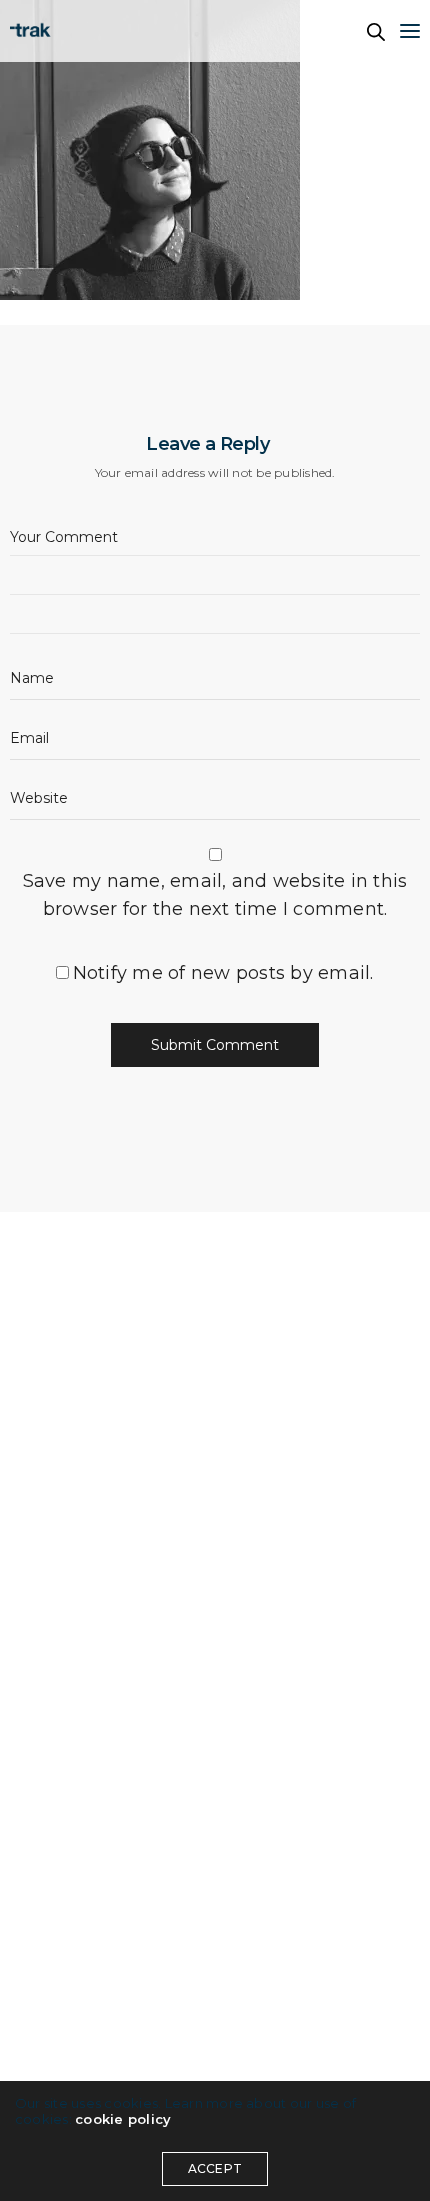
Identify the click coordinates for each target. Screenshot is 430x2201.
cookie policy (123, 2119)
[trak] (33, 31)
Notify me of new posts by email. (223, 973)
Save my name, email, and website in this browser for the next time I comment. (215, 895)
